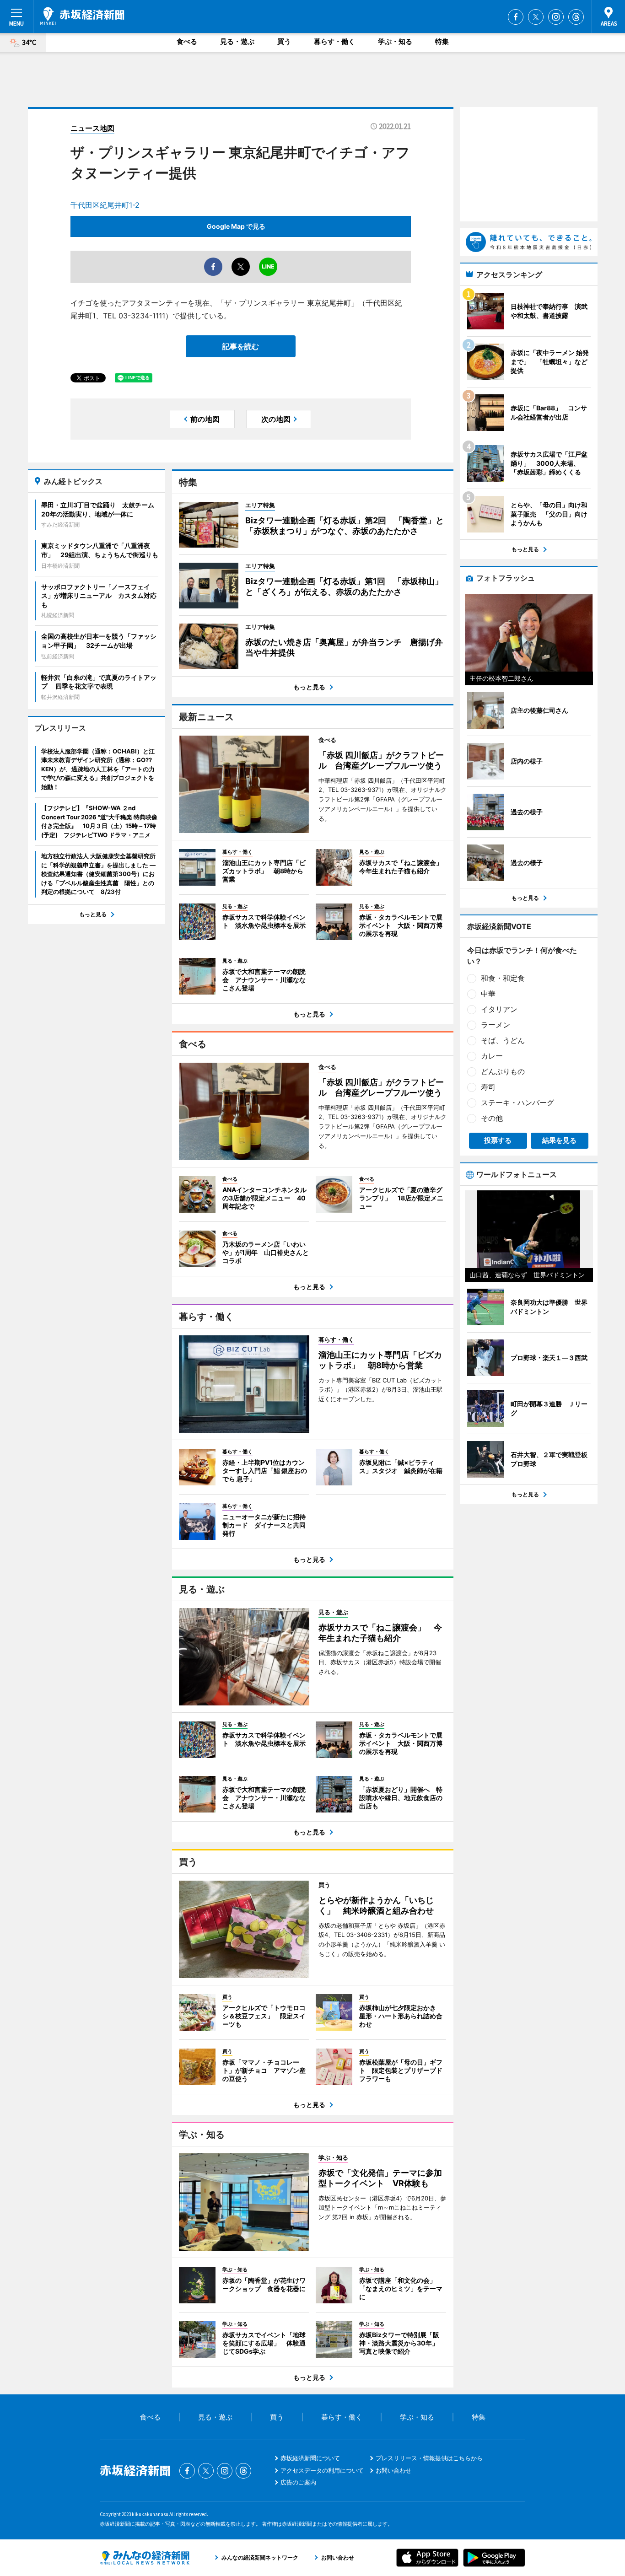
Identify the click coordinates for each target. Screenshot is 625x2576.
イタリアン (499, 1009)
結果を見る (559, 1140)
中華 (488, 994)
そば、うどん (503, 1040)
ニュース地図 (92, 128)
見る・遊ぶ (237, 41)
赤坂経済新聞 (82, 16)
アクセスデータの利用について (322, 2470)
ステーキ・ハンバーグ (517, 1102)
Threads (576, 17)
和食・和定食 (503, 978)
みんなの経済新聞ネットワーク (145, 2558)
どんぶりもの (503, 1071)
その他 (492, 1118)
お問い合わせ (393, 2470)
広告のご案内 (298, 2482)
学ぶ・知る (395, 41)
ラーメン (496, 1025)
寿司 (488, 1087)
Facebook (516, 17)
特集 (442, 41)
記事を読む (241, 346)
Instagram (556, 17)
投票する (498, 1140)
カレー (492, 1056)
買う (284, 41)
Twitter (536, 17)
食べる (187, 41)
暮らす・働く (334, 41)
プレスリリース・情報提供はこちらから (429, 2458)
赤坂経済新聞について (310, 2458)
